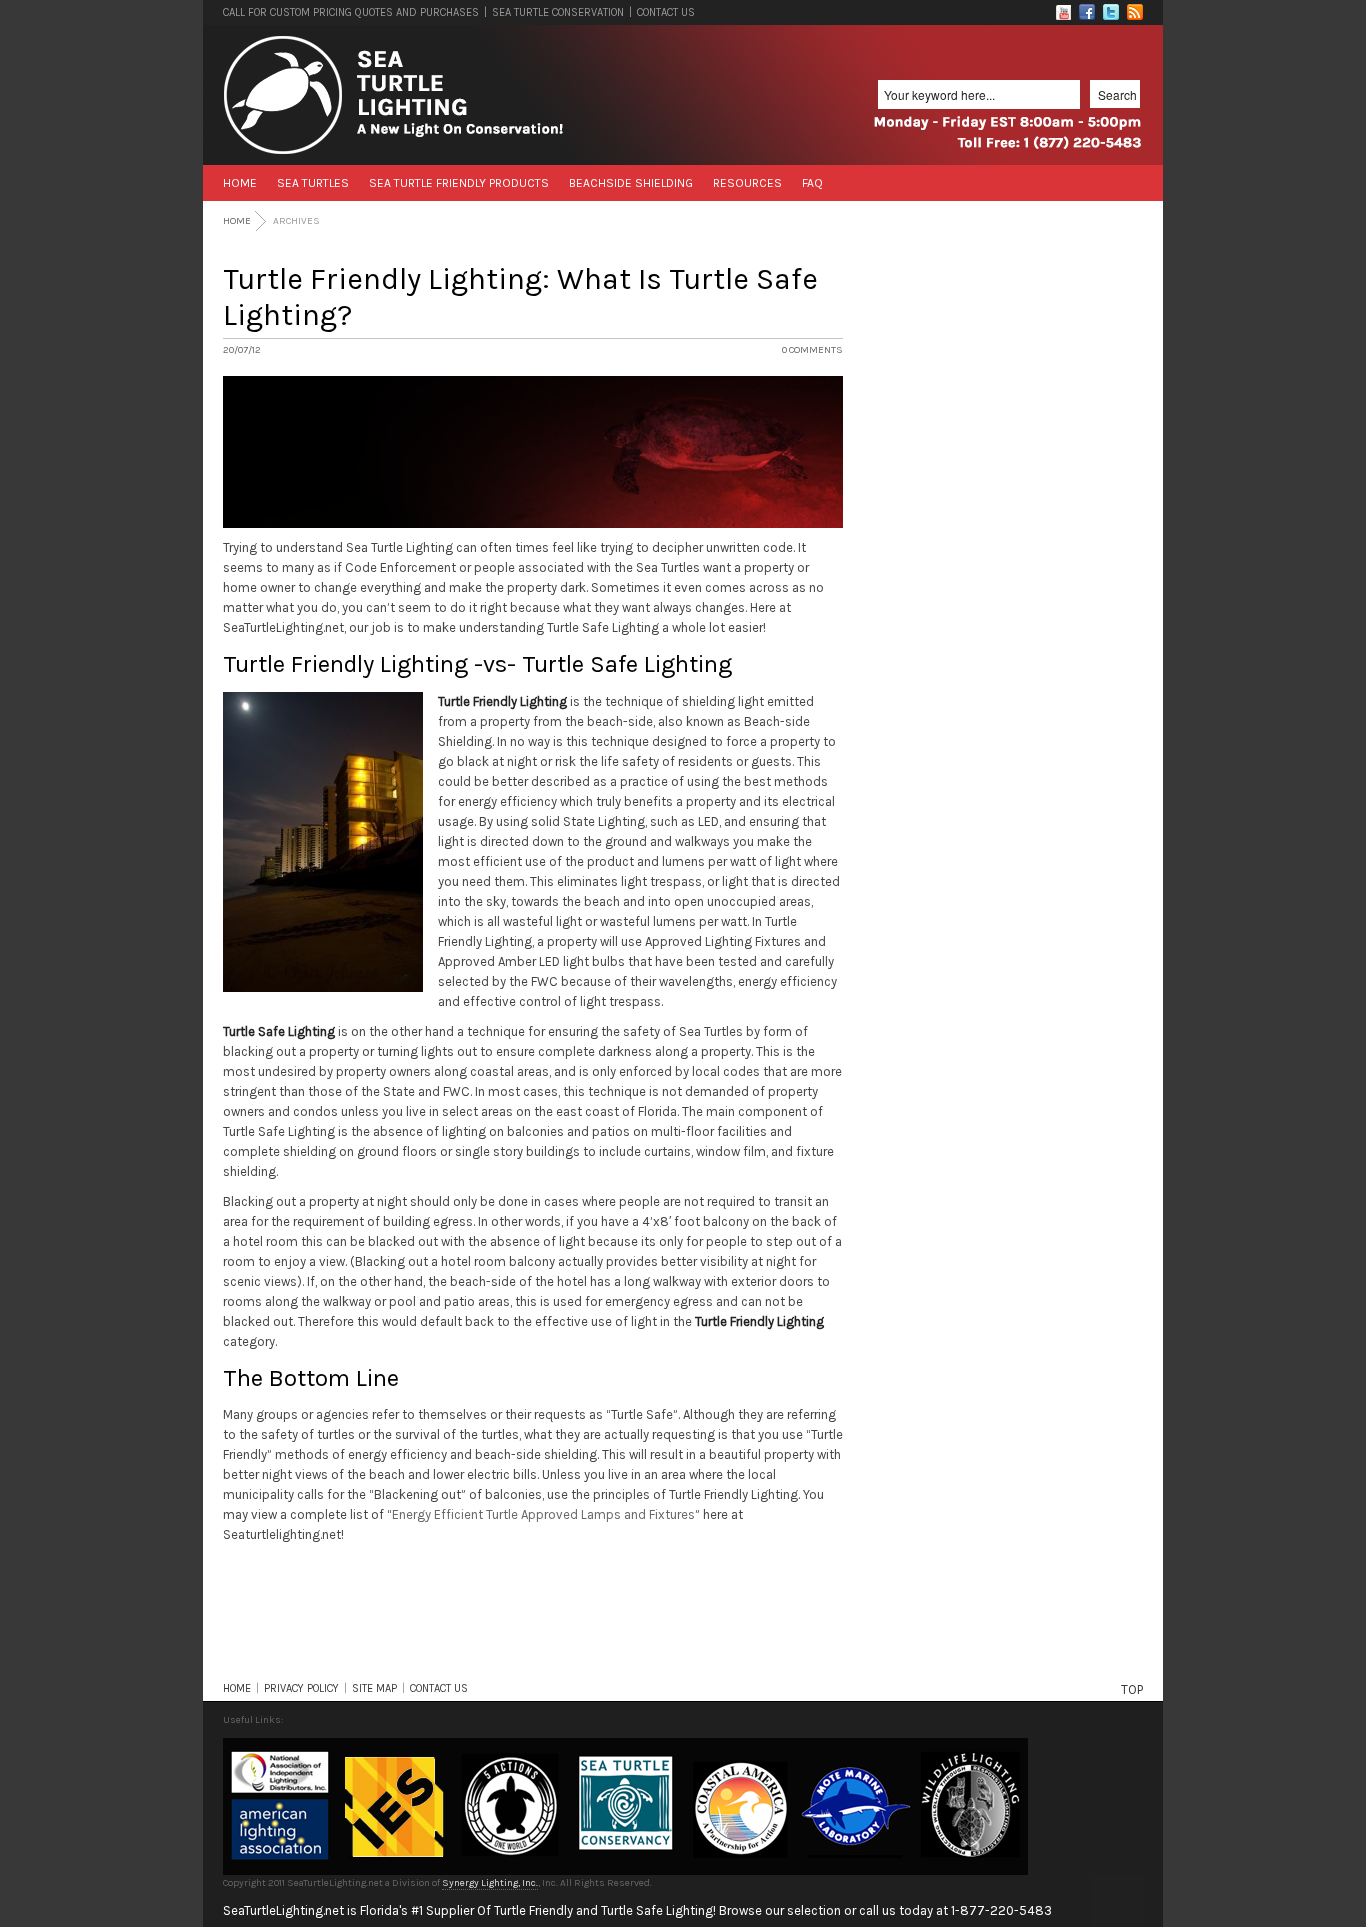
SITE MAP (374, 1688)
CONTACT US (666, 12)
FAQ (812, 183)
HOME (237, 1688)
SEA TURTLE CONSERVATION (558, 12)
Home (240, 183)
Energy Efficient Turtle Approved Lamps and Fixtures (543, 1514)
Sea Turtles (313, 183)
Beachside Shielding (631, 183)
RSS (1135, 12)
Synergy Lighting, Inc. (490, 1883)
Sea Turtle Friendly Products (459, 183)
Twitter (1111, 12)
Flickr (1063, 12)
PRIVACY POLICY (301, 1688)
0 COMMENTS (812, 350)
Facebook (1087, 12)
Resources (747, 183)
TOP (1132, 1689)
